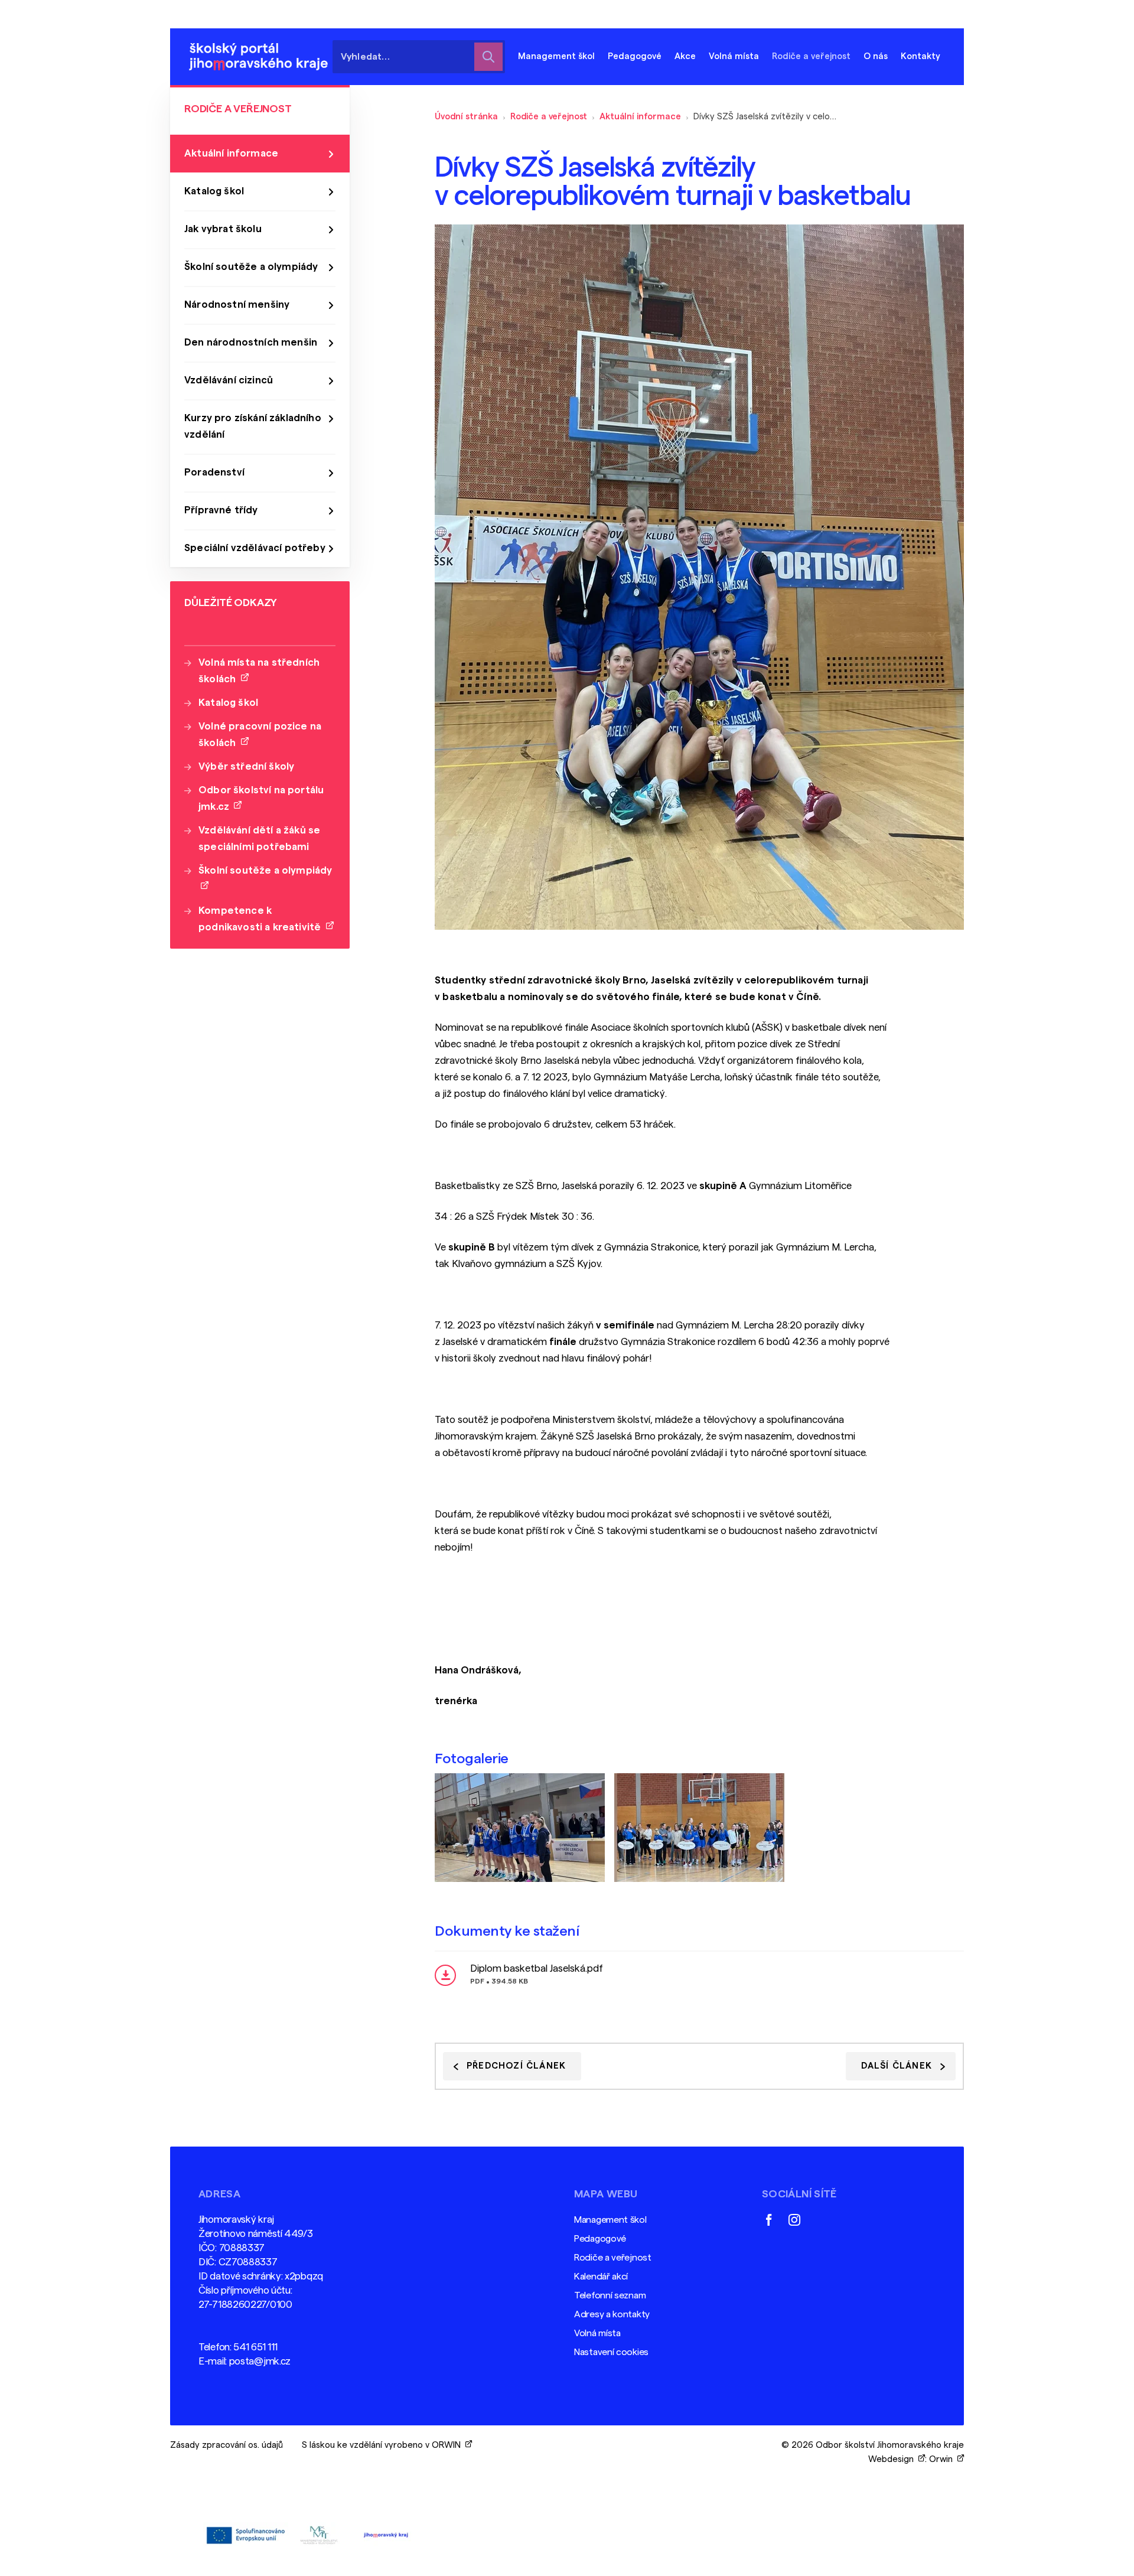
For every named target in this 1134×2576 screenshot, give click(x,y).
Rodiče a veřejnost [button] (811, 56)
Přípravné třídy (221, 510)
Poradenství (214, 472)
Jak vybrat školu (223, 229)
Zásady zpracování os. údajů (227, 2445)
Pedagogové (600, 2239)
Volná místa (734, 56)
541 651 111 (255, 2347)
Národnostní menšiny (237, 305)
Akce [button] (685, 56)
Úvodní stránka (466, 117)
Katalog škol (214, 191)
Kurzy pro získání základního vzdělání (253, 426)
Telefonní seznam (610, 2295)
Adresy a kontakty (612, 2314)
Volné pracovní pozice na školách (260, 735)
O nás (876, 56)
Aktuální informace (640, 117)
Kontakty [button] (920, 56)
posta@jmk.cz (260, 2361)
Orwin (943, 2459)
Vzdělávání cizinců (229, 380)
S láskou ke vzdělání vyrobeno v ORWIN (384, 2445)
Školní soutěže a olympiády (251, 267)
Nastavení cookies (611, 2352)
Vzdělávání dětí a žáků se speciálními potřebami (259, 838)
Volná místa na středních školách (259, 671)
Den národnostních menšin (251, 342)
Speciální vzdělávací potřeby (255, 548)
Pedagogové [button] (635, 56)
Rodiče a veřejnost (549, 117)
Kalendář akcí (601, 2277)
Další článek (897, 2066)
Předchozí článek (516, 2066)
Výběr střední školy (246, 766)
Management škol (610, 2220)
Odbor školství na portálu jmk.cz (261, 798)
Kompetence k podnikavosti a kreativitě (262, 919)
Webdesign (893, 2459)
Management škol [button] (556, 56)
